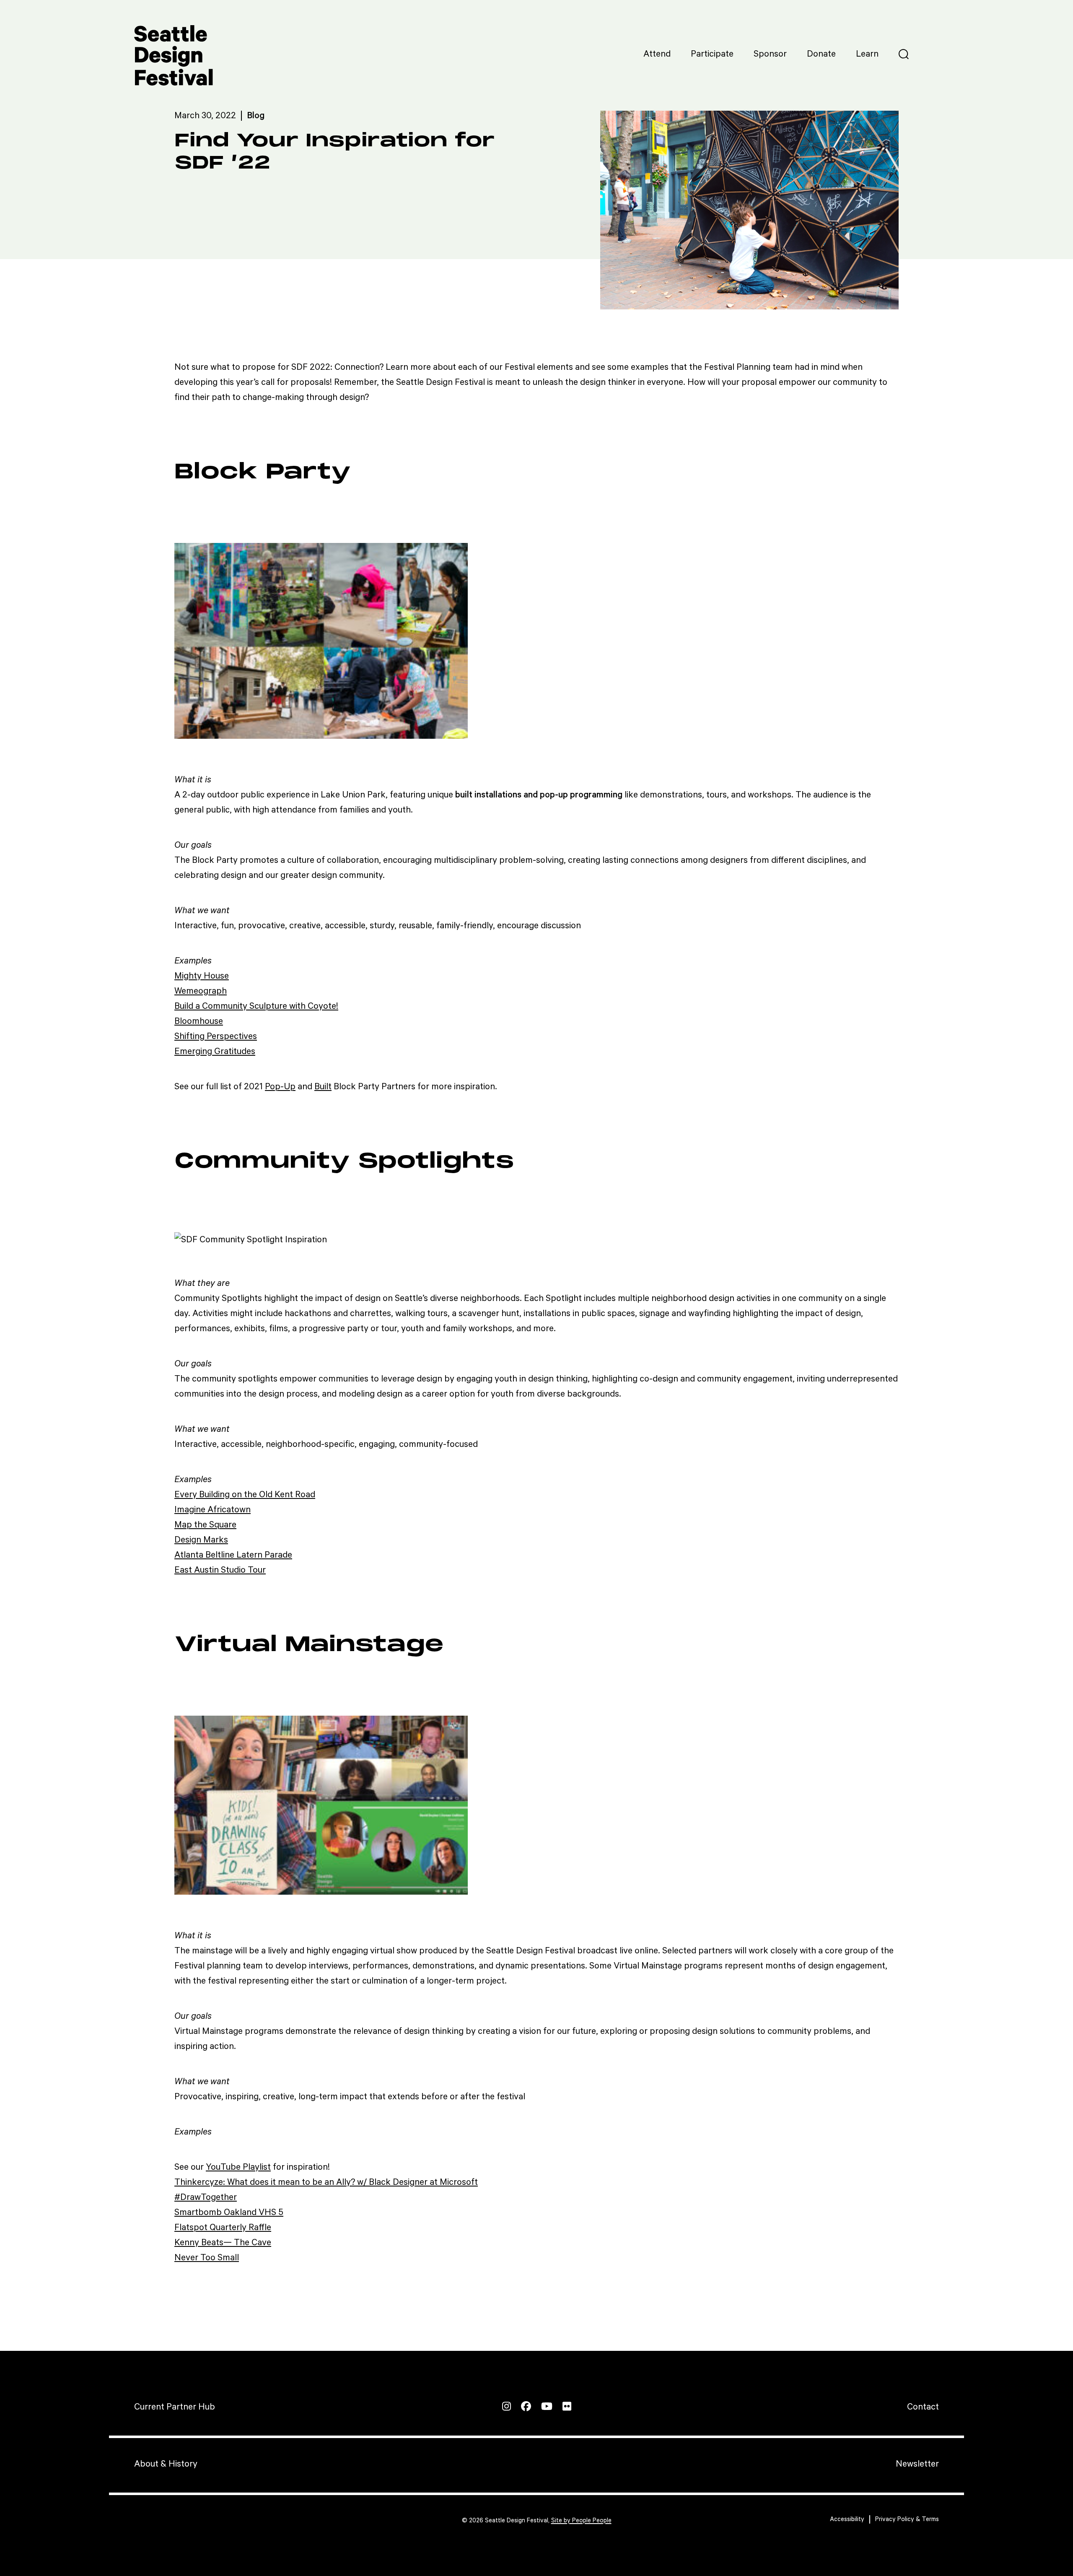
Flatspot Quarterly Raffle (223, 2228)
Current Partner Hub (175, 2407)
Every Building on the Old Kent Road (245, 1495)
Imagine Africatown (213, 1510)
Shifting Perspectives (216, 1036)
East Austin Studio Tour (220, 1570)
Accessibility (847, 2519)
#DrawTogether (206, 2197)
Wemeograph (201, 991)
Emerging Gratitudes (215, 1052)
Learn (867, 54)
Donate (821, 54)
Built (323, 1087)
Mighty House (202, 976)
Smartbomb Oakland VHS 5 (229, 2212)
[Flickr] (567, 2406)
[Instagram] (507, 2406)
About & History (166, 2464)
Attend (657, 54)
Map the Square (205, 1525)
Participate (712, 54)
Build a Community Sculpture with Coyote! (256, 1006)
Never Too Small (207, 2258)
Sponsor (770, 54)
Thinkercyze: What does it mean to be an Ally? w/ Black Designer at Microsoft (326, 2182)
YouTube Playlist (238, 2167)
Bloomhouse (199, 1021)
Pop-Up (280, 1087)
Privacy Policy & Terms (907, 2519)
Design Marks (201, 1540)
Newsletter (917, 2464)
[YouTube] (547, 2406)
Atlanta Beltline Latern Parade (233, 1555)
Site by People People (581, 2520)
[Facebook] (526, 2406)
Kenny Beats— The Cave (223, 2243)
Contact (923, 2407)
